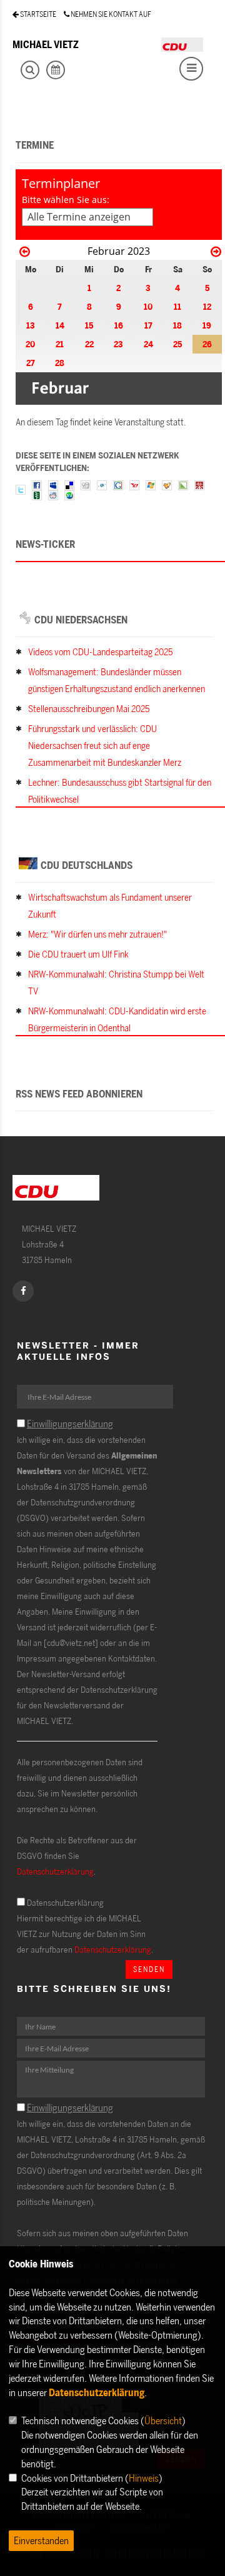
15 (89, 325)
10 (148, 306)
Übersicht (163, 2420)
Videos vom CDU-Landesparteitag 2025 (100, 652)
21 (60, 344)
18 (177, 325)
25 (177, 344)
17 (148, 325)
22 (89, 344)
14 (60, 325)
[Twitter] (21, 489)
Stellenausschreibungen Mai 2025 (89, 709)
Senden (149, 1969)
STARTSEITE (37, 14)
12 (207, 306)
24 (148, 344)
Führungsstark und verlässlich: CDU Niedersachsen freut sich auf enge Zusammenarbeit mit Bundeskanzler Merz (105, 746)
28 (60, 363)
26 (207, 344)
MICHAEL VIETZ (46, 44)
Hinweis (144, 2478)
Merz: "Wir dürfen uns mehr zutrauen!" (97, 934)
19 (207, 325)
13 (31, 325)
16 (119, 325)
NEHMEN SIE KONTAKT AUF (110, 14)
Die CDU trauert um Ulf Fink (78, 954)
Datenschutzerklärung (55, 1871)
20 (30, 344)
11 (177, 306)
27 (31, 363)
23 (118, 344)
